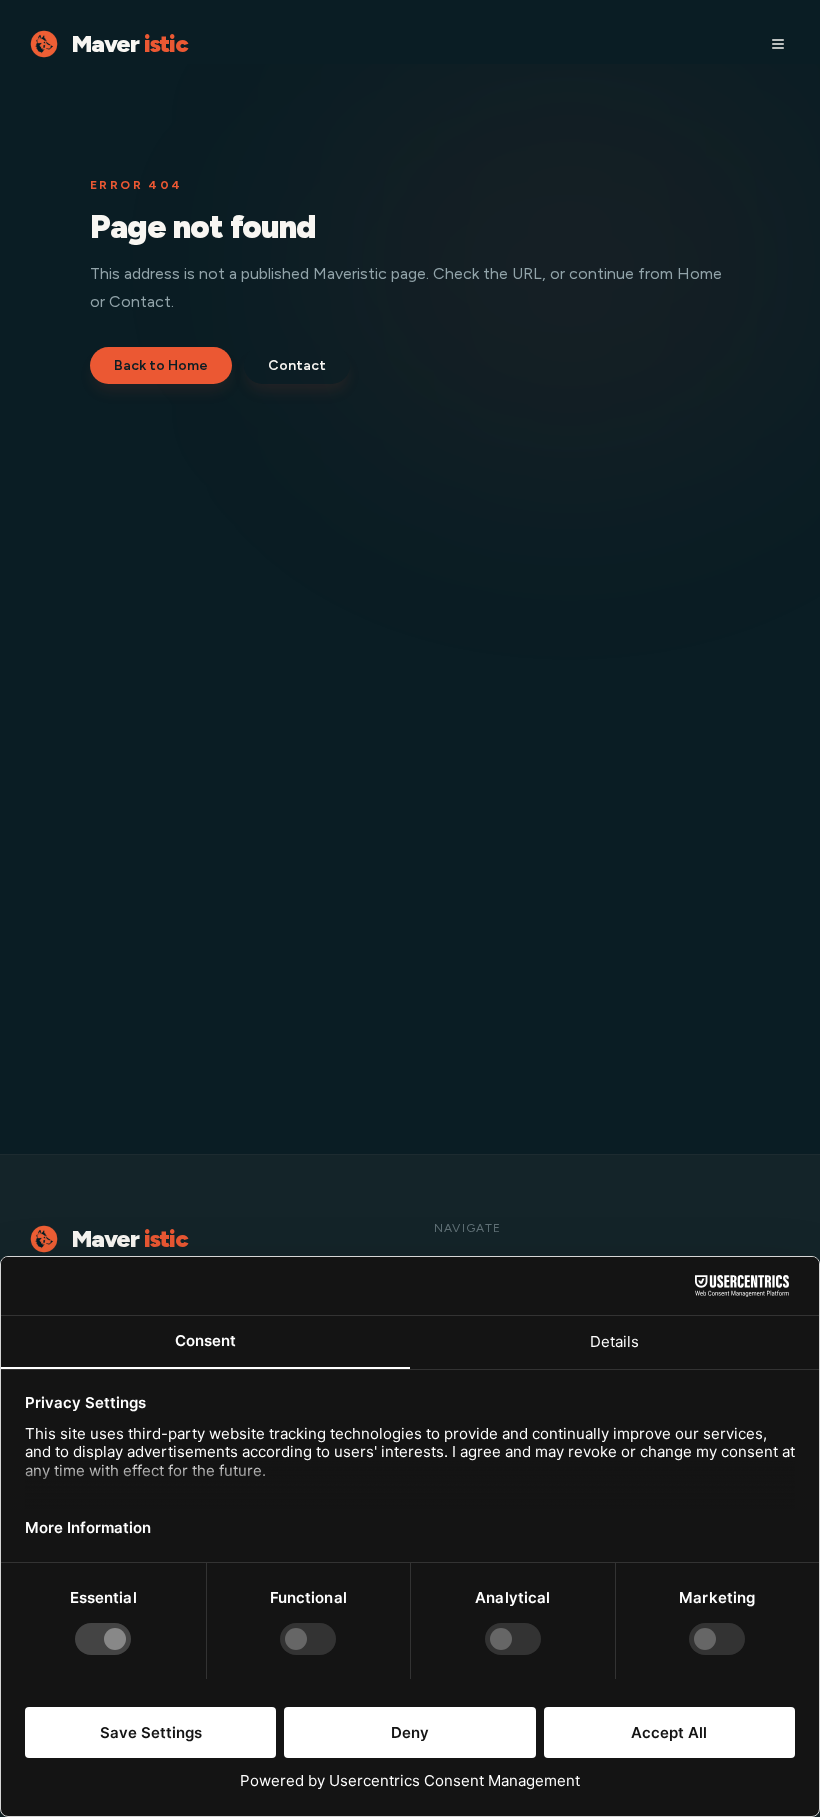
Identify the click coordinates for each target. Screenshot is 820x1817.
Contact (297, 365)
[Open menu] (778, 44)
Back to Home (161, 365)
